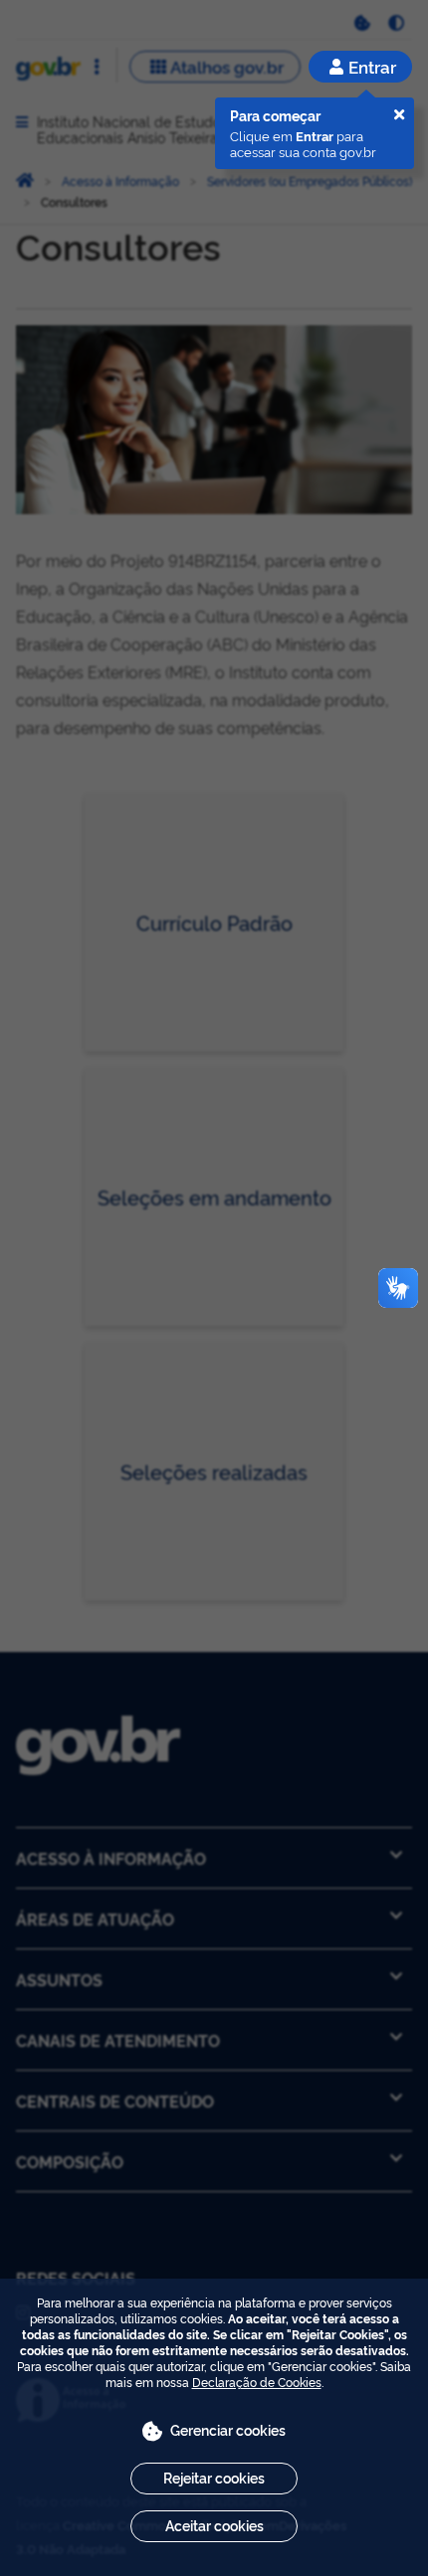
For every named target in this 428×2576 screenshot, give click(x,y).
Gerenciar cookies (228, 2429)
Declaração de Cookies (257, 2382)
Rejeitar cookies (214, 2477)
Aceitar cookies (214, 2525)
